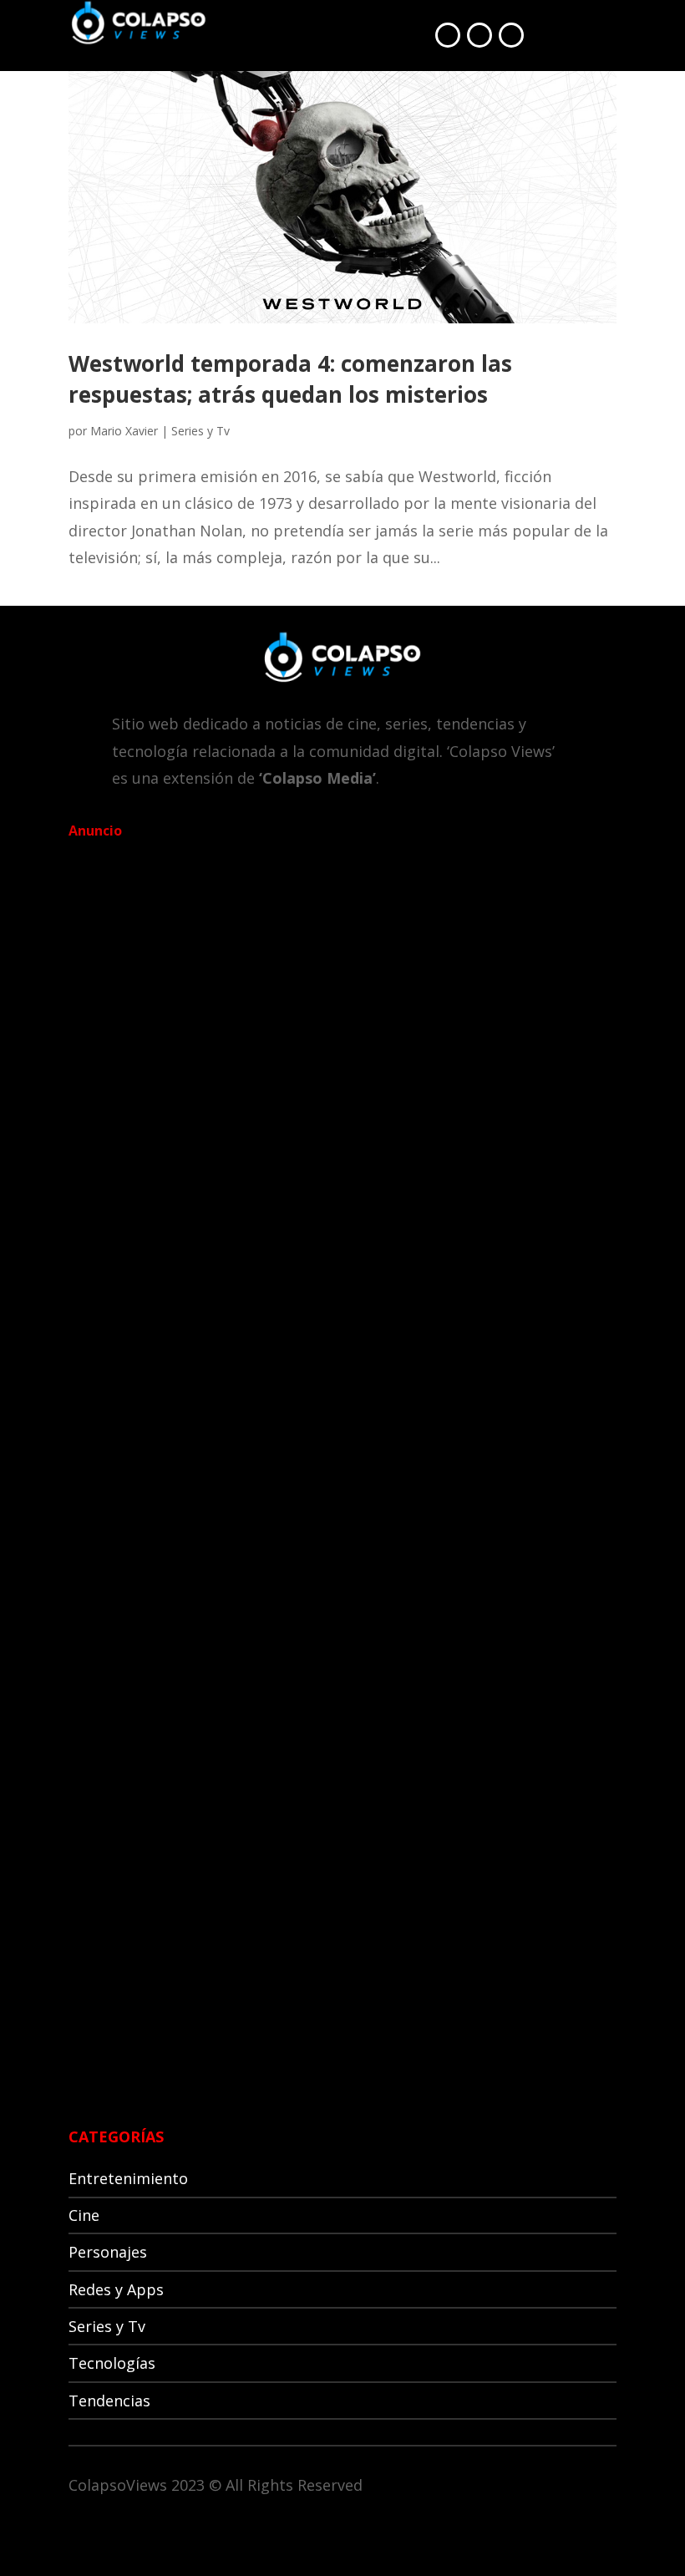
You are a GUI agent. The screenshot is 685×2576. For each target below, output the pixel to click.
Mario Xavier (124, 431)
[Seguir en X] (479, 35)
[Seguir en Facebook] (448, 35)
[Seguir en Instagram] (511, 35)
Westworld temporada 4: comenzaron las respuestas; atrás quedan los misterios (290, 379)
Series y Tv (200, 431)
